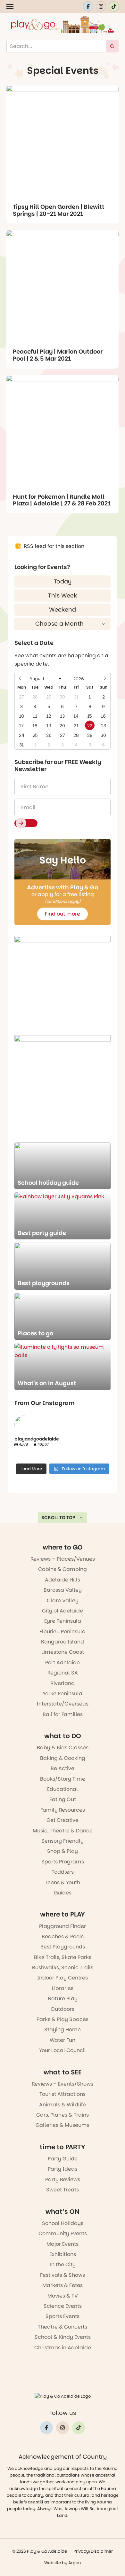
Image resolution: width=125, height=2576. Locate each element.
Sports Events (63, 2316)
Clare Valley (63, 1600)
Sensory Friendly (63, 1841)
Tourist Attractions (63, 2094)
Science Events (63, 2306)
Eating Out (63, 1799)
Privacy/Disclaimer (93, 2551)
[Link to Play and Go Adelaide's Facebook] (88, 6)
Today (63, 581)
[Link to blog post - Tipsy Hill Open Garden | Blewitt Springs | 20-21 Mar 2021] (63, 141)
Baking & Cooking (63, 1758)
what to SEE (63, 2072)
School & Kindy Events (63, 2337)
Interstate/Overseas (63, 1704)
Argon (75, 2563)
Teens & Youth (63, 1882)
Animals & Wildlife (63, 2105)
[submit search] (112, 46)
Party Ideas (63, 2169)
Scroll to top (58, 1518)
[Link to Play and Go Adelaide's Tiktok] (114, 6)
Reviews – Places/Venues (63, 1559)
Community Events (63, 2233)
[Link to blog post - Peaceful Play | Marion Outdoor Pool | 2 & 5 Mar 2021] (63, 286)
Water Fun (63, 2040)
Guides (63, 1893)
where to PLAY (63, 1914)
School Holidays (63, 2223)
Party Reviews (63, 2179)
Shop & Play (63, 1851)
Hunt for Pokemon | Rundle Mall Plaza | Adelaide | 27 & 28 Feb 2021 (62, 500)
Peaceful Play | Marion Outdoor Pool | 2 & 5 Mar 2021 (58, 355)
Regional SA (63, 1673)
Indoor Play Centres (63, 1978)
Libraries (63, 1988)
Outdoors (63, 2009)
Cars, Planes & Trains (63, 2115)
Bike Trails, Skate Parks (63, 1957)
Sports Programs (63, 1862)
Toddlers (63, 1872)
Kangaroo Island (63, 1642)
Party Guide (63, 2159)
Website (53, 2563)
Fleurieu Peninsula (63, 1631)
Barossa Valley (63, 1590)
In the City (63, 2264)
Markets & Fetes (63, 2285)
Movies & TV (63, 2296)
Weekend (63, 609)
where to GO (63, 1547)
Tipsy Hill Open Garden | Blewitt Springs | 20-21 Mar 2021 (59, 210)
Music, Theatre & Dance (63, 1831)
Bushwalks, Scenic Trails (63, 1967)
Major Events (63, 2244)
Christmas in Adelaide (63, 2348)
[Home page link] (63, 25)
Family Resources (63, 1810)
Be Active (63, 1768)
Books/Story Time (63, 1779)
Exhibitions (63, 2254)
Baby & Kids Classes (63, 1748)
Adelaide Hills (63, 1580)
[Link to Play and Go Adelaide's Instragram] (101, 6)
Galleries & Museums (63, 2125)
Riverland (63, 1683)
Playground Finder (63, 1926)
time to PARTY (63, 2147)
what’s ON (63, 2212)
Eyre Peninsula (63, 1621)
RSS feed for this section (54, 546)
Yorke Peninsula (63, 1694)
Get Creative (63, 1820)
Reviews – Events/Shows (63, 2084)
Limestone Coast (63, 1652)
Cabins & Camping (63, 1569)
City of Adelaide (63, 1611)
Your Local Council (63, 2050)
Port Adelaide (63, 1663)
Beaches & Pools (63, 1936)
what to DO (63, 1736)
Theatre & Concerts (63, 2327)
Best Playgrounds (63, 1947)
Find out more (63, 914)
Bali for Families (63, 1714)
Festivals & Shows (63, 2275)
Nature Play (63, 1998)
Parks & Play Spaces (63, 2019)
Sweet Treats (63, 2190)
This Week (63, 595)
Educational (63, 1789)
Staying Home (63, 2030)
